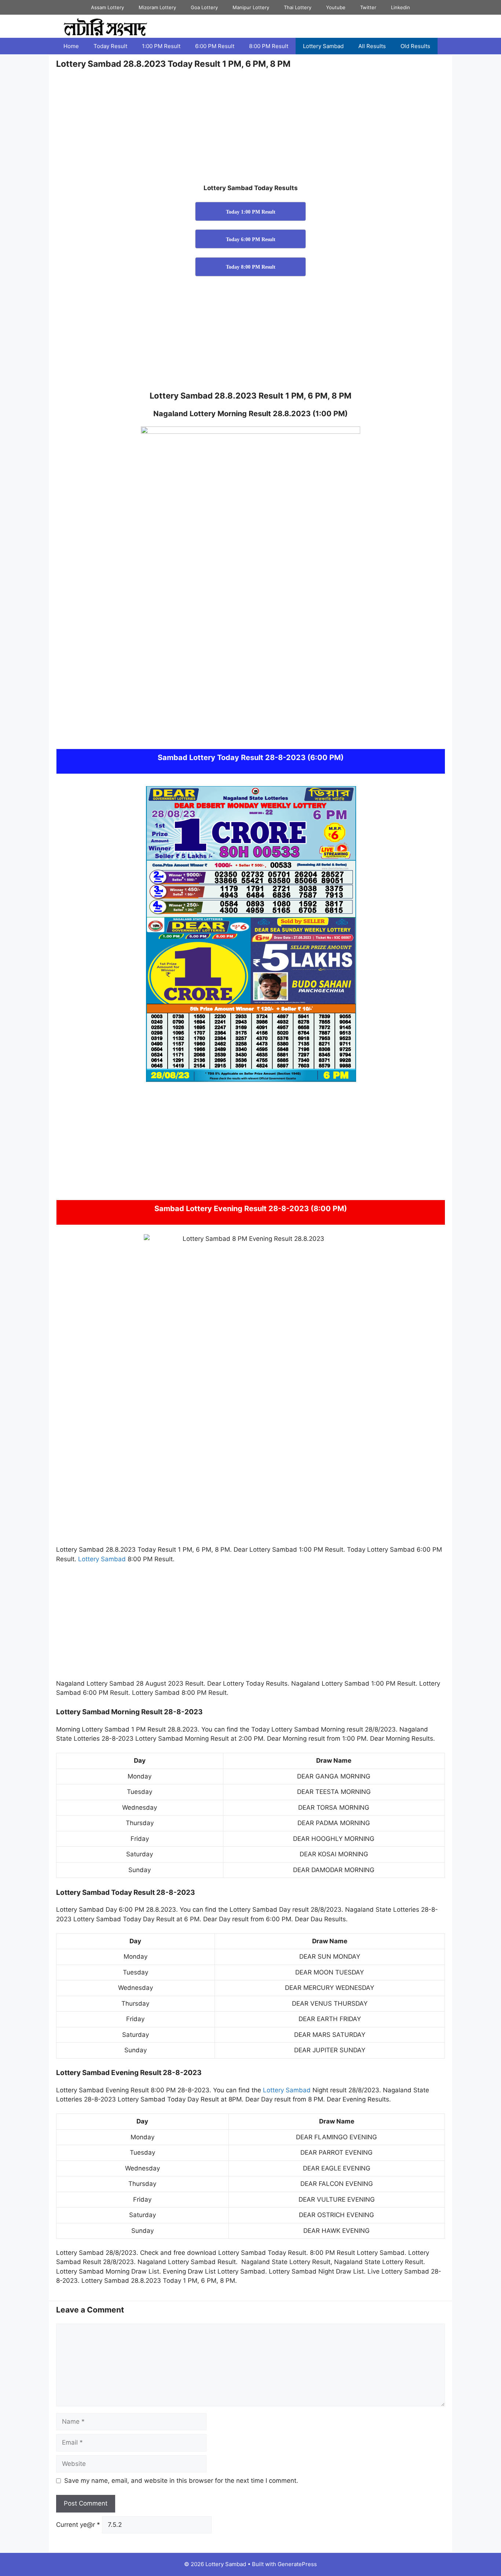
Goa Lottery (204, 7)
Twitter (368, 7)
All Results (372, 46)
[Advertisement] (251, 129)
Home (71, 46)
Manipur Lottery (251, 7)
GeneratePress (297, 2564)
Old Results (415, 46)
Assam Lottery (107, 7)
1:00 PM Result (161, 46)
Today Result (110, 46)
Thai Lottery (298, 7)
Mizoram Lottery (157, 7)
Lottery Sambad (323, 46)
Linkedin (401, 7)
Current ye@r (78, 2525)
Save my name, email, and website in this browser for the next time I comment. (181, 2481)
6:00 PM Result (215, 46)
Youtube (336, 7)
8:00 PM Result (269, 46)
